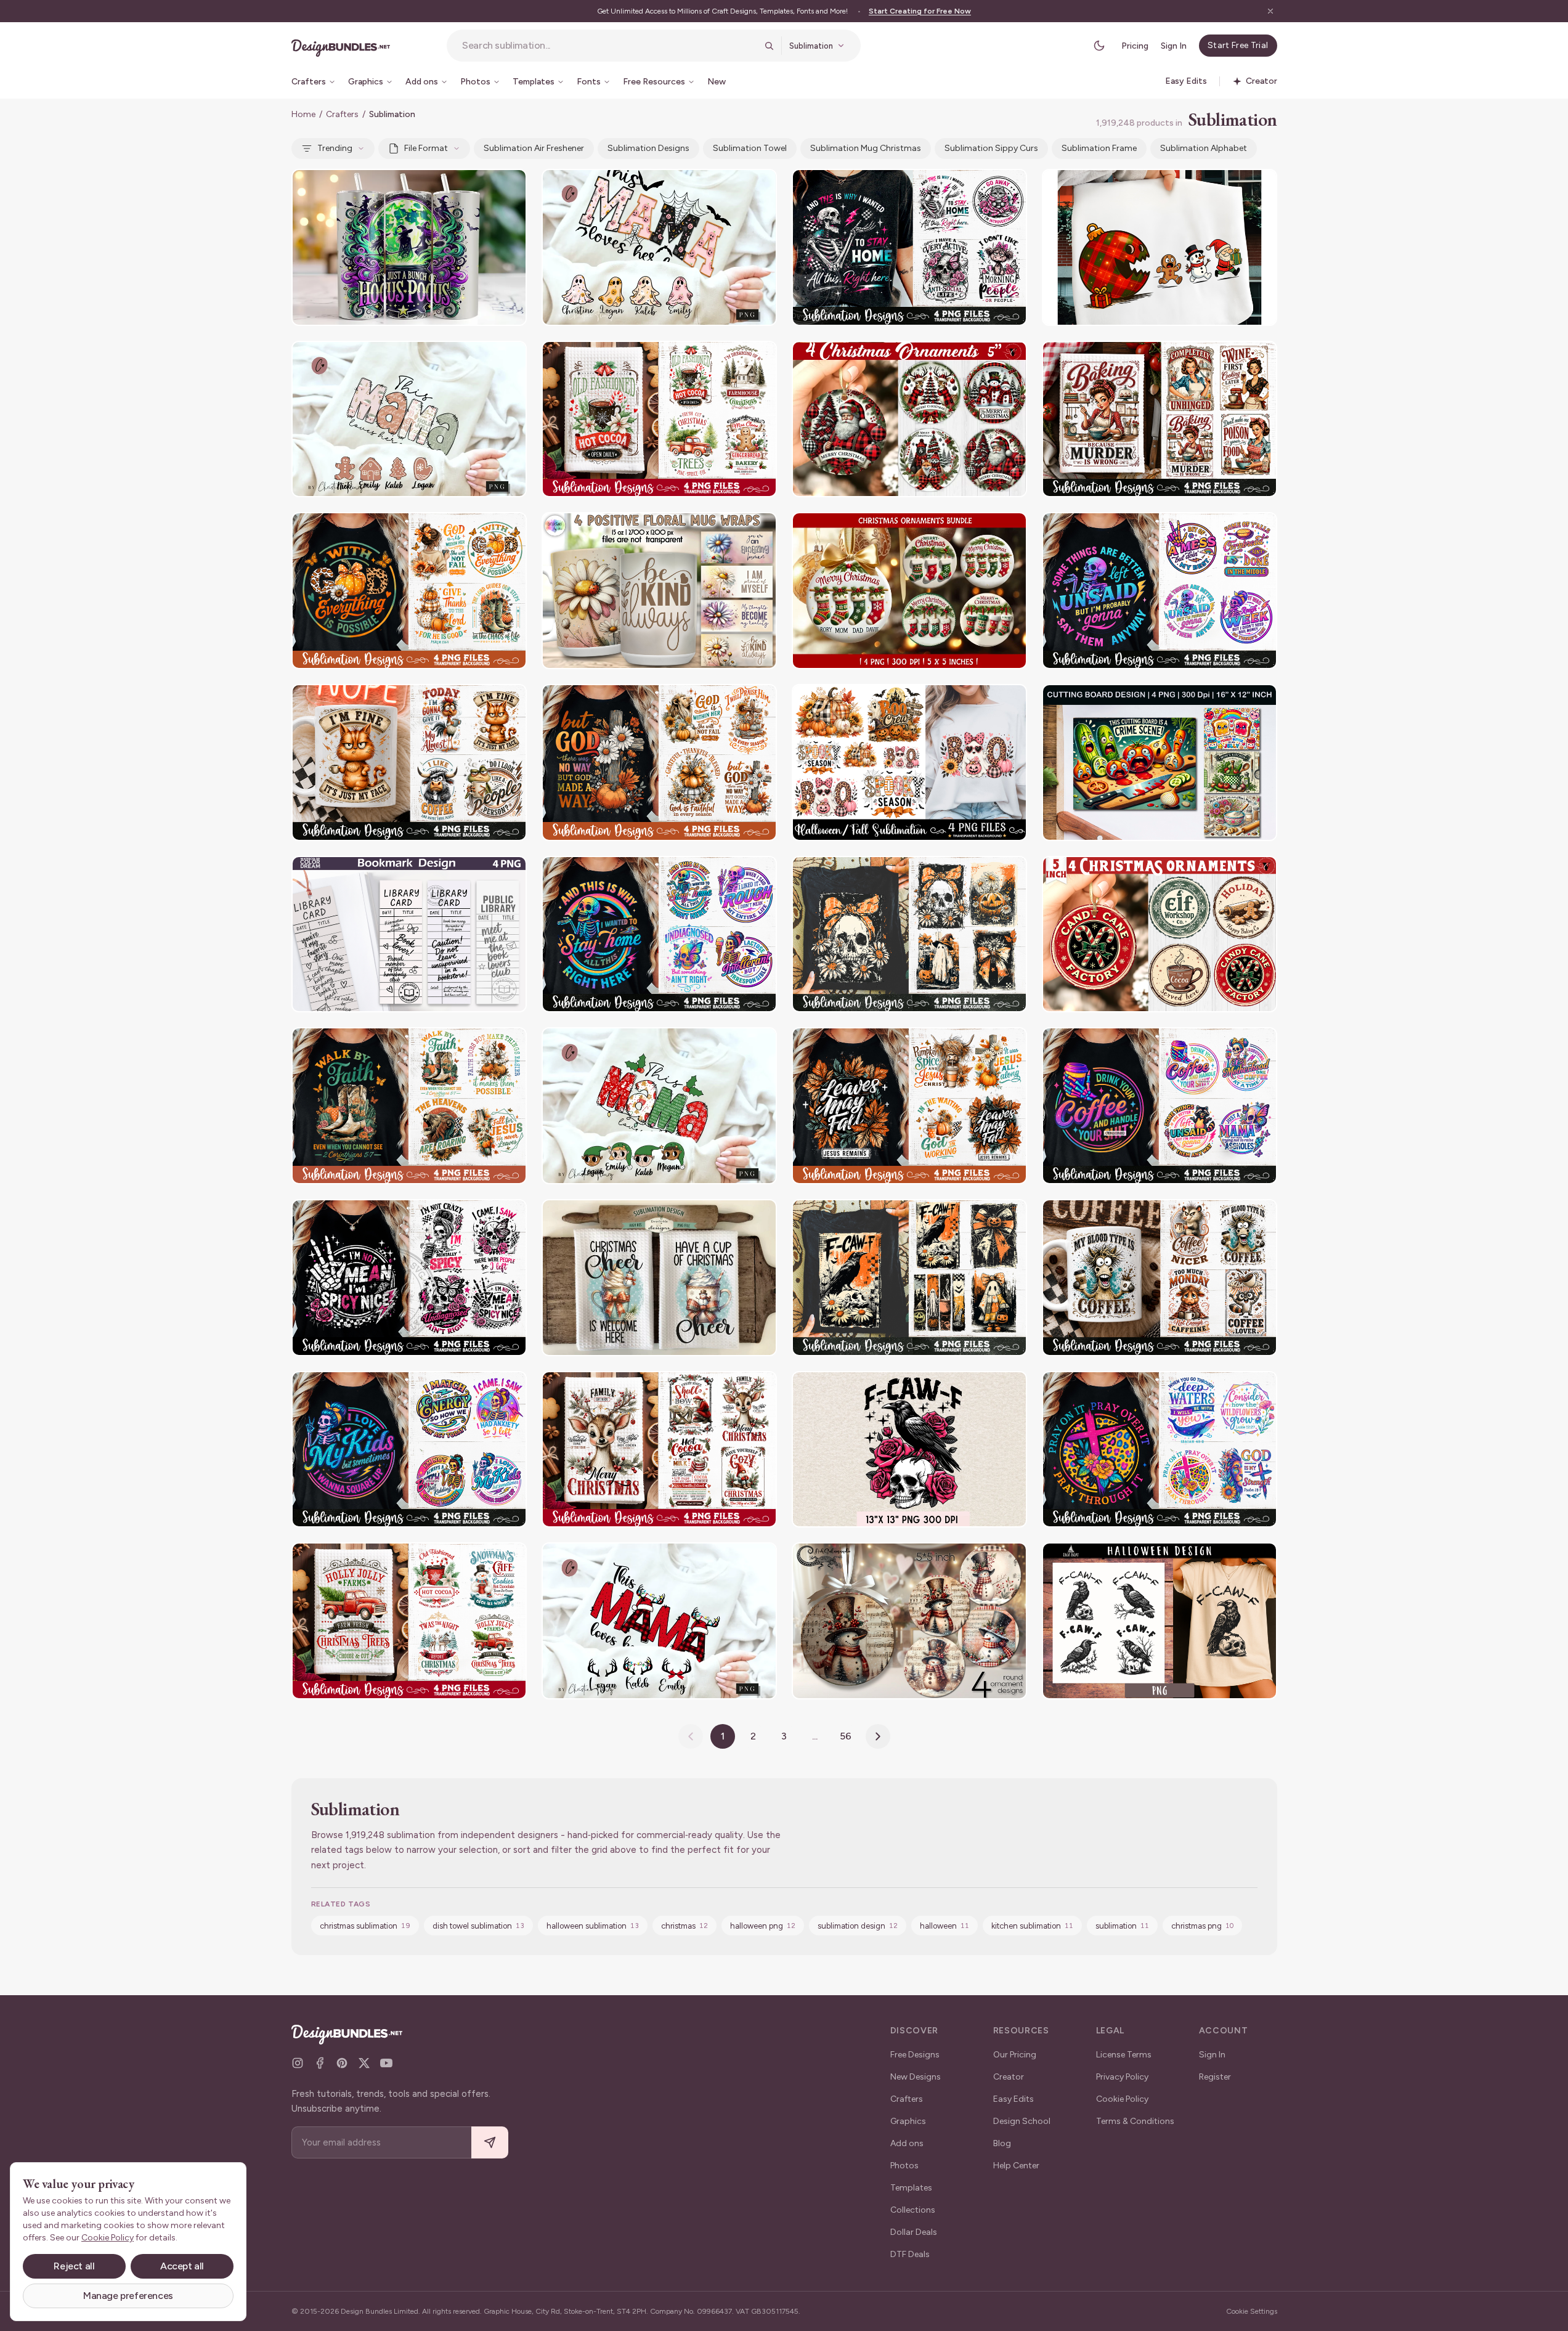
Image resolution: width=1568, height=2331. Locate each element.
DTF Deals (910, 2254)
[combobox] (609, 46)
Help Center (1016, 2166)
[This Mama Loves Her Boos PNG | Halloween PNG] (659, 247)
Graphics (908, 2121)
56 (846, 1736)
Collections (913, 2210)
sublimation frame (1099, 148)
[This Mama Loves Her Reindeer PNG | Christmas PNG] (659, 1621)
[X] (364, 2063)
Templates (911, 2188)
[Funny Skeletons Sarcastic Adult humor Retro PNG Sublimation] (1160, 1106)
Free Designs (915, 2055)
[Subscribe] (490, 2143)
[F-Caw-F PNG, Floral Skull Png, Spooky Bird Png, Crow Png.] (909, 1450)
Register (1215, 2077)
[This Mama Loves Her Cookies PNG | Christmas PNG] (409, 419)
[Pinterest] (342, 2063)
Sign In (1174, 46)
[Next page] (878, 1736)
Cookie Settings (1252, 2311)
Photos (904, 2166)
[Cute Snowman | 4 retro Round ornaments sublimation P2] (909, 1621)
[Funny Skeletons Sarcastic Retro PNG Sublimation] (1160, 591)
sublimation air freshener (534, 148)
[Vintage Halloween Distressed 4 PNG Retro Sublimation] (909, 934)
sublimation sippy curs (991, 148)
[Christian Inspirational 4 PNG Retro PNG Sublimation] (1160, 1450)
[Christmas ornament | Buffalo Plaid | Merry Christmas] (909, 419)
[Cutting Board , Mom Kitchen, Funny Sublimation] (1160, 763)
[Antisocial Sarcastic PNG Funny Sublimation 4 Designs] (909, 247)
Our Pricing (1015, 2055)
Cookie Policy (1122, 2099)
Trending (335, 148)
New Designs (916, 2077)
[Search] (769, 46)
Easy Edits (1014, 2099)
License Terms (1124, 2055)
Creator (1009, 2077)
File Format (426, 148)
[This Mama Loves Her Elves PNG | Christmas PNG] (659, 1106)
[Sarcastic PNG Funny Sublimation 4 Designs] (409, 1278)
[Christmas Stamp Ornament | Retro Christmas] (1160, 934)
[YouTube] (386, 2063)
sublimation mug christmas (866, 148)
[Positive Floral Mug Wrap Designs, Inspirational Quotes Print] (659, 591)
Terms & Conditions (1135, 2121)
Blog (1002, 2143)
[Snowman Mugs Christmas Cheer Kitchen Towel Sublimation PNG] (659, 1278)
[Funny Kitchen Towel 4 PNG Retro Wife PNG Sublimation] (1160, 419)
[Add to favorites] (510, 186)
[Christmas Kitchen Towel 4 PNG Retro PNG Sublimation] (659, 419)
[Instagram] (298, 2063)
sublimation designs (648, 148)
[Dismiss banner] (1270, 11)
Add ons (907, 2143)
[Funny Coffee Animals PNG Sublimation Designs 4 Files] (409, 763)
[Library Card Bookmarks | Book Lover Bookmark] (409, 934)
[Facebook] (320, 2063)
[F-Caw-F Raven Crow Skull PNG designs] (1160, 1621)
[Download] (484, 186)
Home (303, 114)
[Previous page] (691, 1736)
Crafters (342, 114)
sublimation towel (750, 148)
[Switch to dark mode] (1099, 46)
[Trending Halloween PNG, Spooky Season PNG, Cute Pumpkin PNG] (909, 763)
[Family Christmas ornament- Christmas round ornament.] (909, 591)
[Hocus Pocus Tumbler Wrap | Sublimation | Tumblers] (409, 247)
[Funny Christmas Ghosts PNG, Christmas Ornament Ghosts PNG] (1160, 247)
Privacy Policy (1122, 2077)
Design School (1022, 2121)
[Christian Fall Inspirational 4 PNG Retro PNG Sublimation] (409, 591)
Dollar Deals (914, 2232)
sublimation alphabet (1204, 148)
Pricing (1135, 46)
